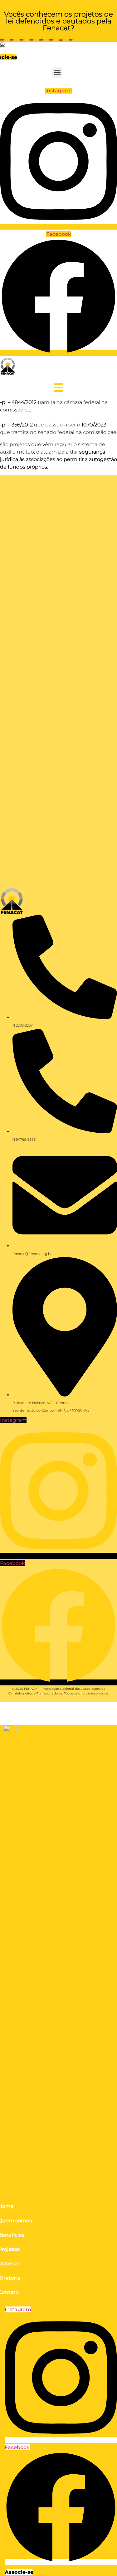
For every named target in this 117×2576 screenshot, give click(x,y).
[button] (57, 73)
